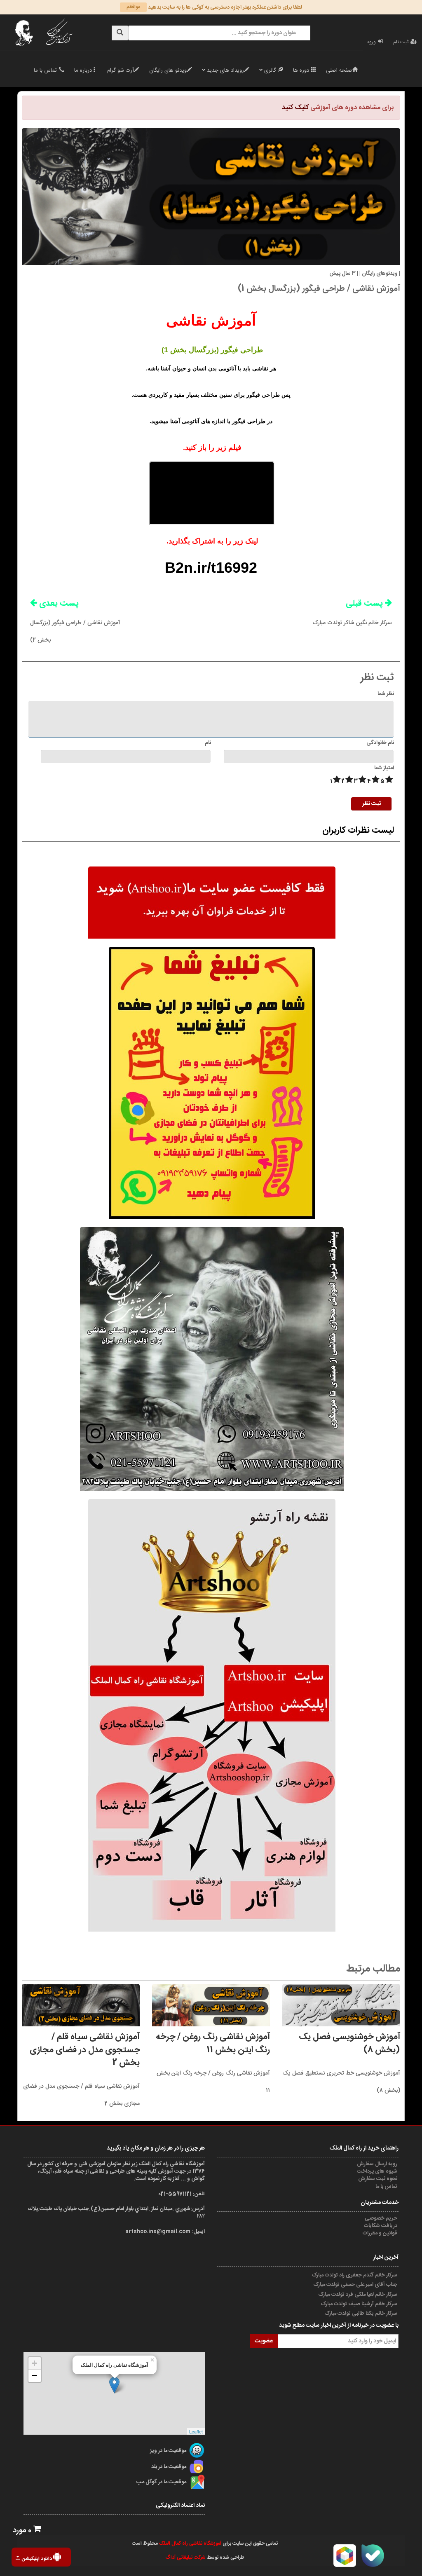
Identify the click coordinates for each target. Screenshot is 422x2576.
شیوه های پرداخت (378, 2171)
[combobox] (219, 33)
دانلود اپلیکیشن (38, 2559)
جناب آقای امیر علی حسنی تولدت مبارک (356, 2285)
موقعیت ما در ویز (168, 2451)
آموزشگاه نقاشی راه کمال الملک (190, 2543)
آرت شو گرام (121, 70)
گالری (271, 70)
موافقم (133, 7)
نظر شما (386, 694)
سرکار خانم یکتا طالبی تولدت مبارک (361, 2314)
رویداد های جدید (225, 70)
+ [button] (34, 2363)
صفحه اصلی (339, 70)
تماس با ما (45, 70)
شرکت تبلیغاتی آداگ (185, 2557)
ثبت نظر (372, 804)
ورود (371, 42)
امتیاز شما (384, 768)
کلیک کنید (296, 108)
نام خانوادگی (380, 743)
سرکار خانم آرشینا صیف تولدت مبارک (360, 2304)
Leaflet (196, 2431)
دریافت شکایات (381, 2226)
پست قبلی (352, 612)
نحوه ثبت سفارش (378, 2179)
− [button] (34, 2376)
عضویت (264, 2341)
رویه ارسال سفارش (378, 2164)
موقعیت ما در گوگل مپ (161, 2482)
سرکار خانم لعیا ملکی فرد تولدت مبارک (358, 2295)
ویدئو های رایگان (168, 70)
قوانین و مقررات (381, 2233)
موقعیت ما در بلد (169, 2467)
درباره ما (83, 70)
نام (208, 743)
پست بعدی (54, 603)
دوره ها (302, 70)
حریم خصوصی (382, 2218)
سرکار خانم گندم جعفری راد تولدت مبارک (355, 2275)
